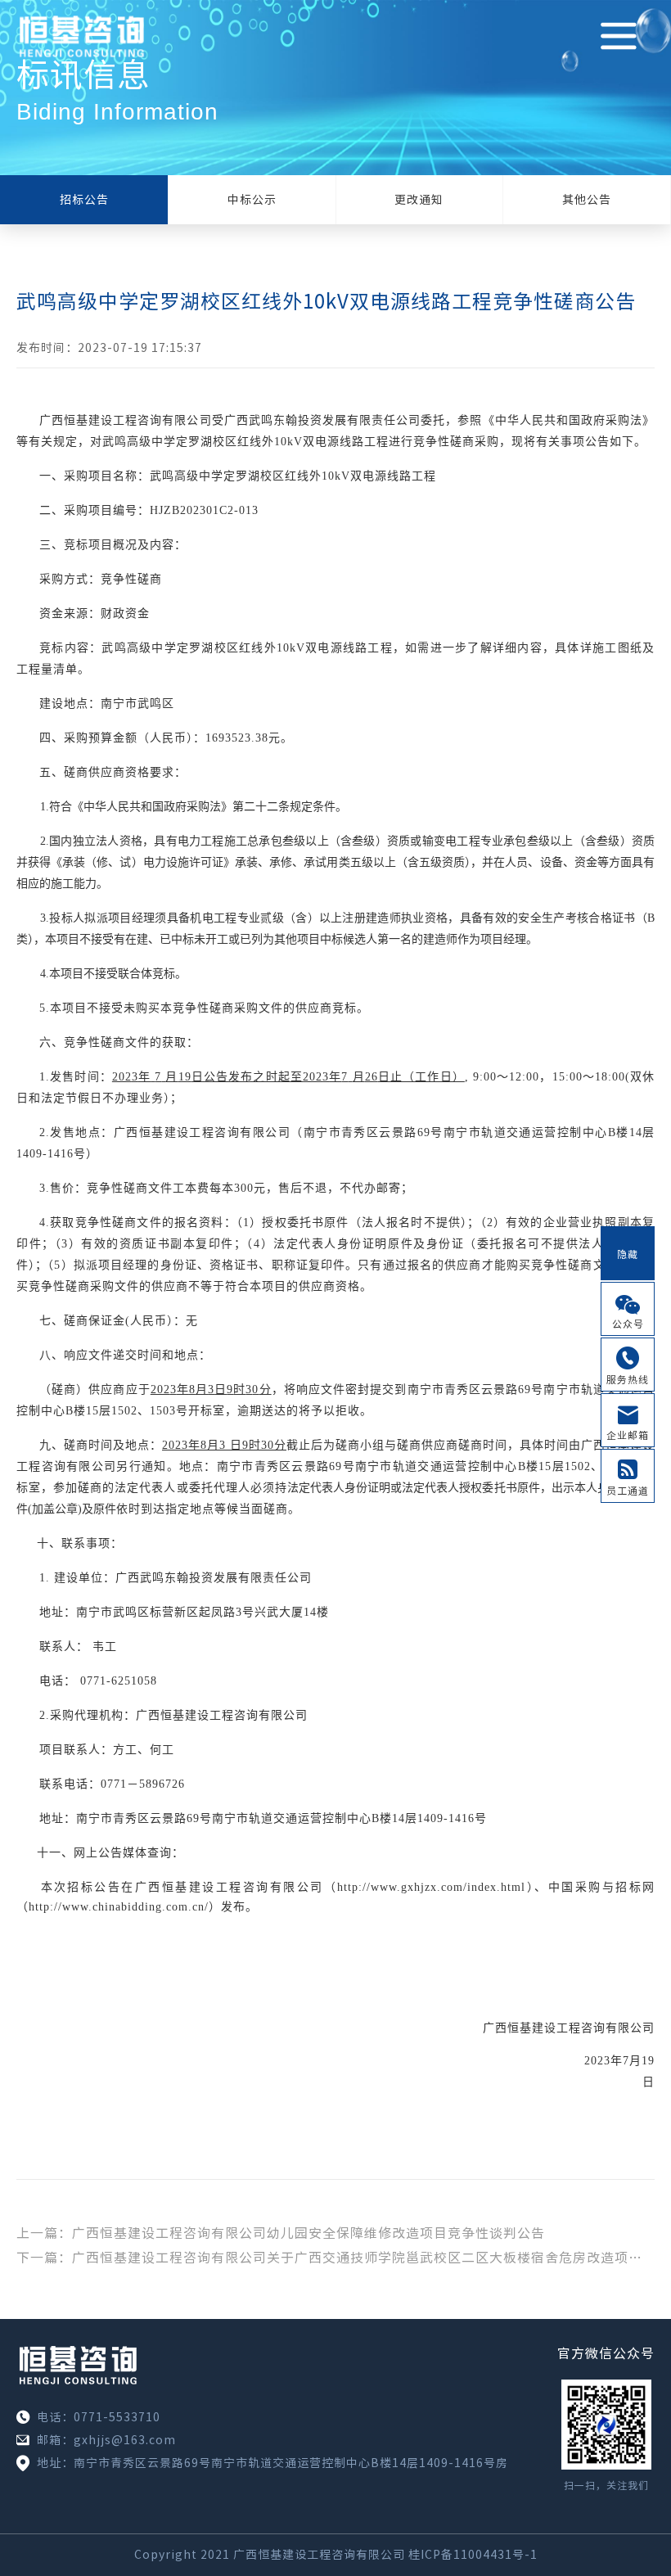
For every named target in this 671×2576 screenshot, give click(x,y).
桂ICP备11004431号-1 (473, 2555)
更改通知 (419, 200)
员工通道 (628, 1491)
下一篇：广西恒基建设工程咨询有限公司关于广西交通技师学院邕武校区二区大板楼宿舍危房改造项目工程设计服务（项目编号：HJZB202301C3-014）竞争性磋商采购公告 (335, 2258)
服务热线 (628, 1379)
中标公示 (252, 200)
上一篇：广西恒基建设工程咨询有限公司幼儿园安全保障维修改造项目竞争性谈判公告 (281, 2233)
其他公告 (587, 200)
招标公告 (84, 200)
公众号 (628, 1324)
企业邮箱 (628, 1435)
